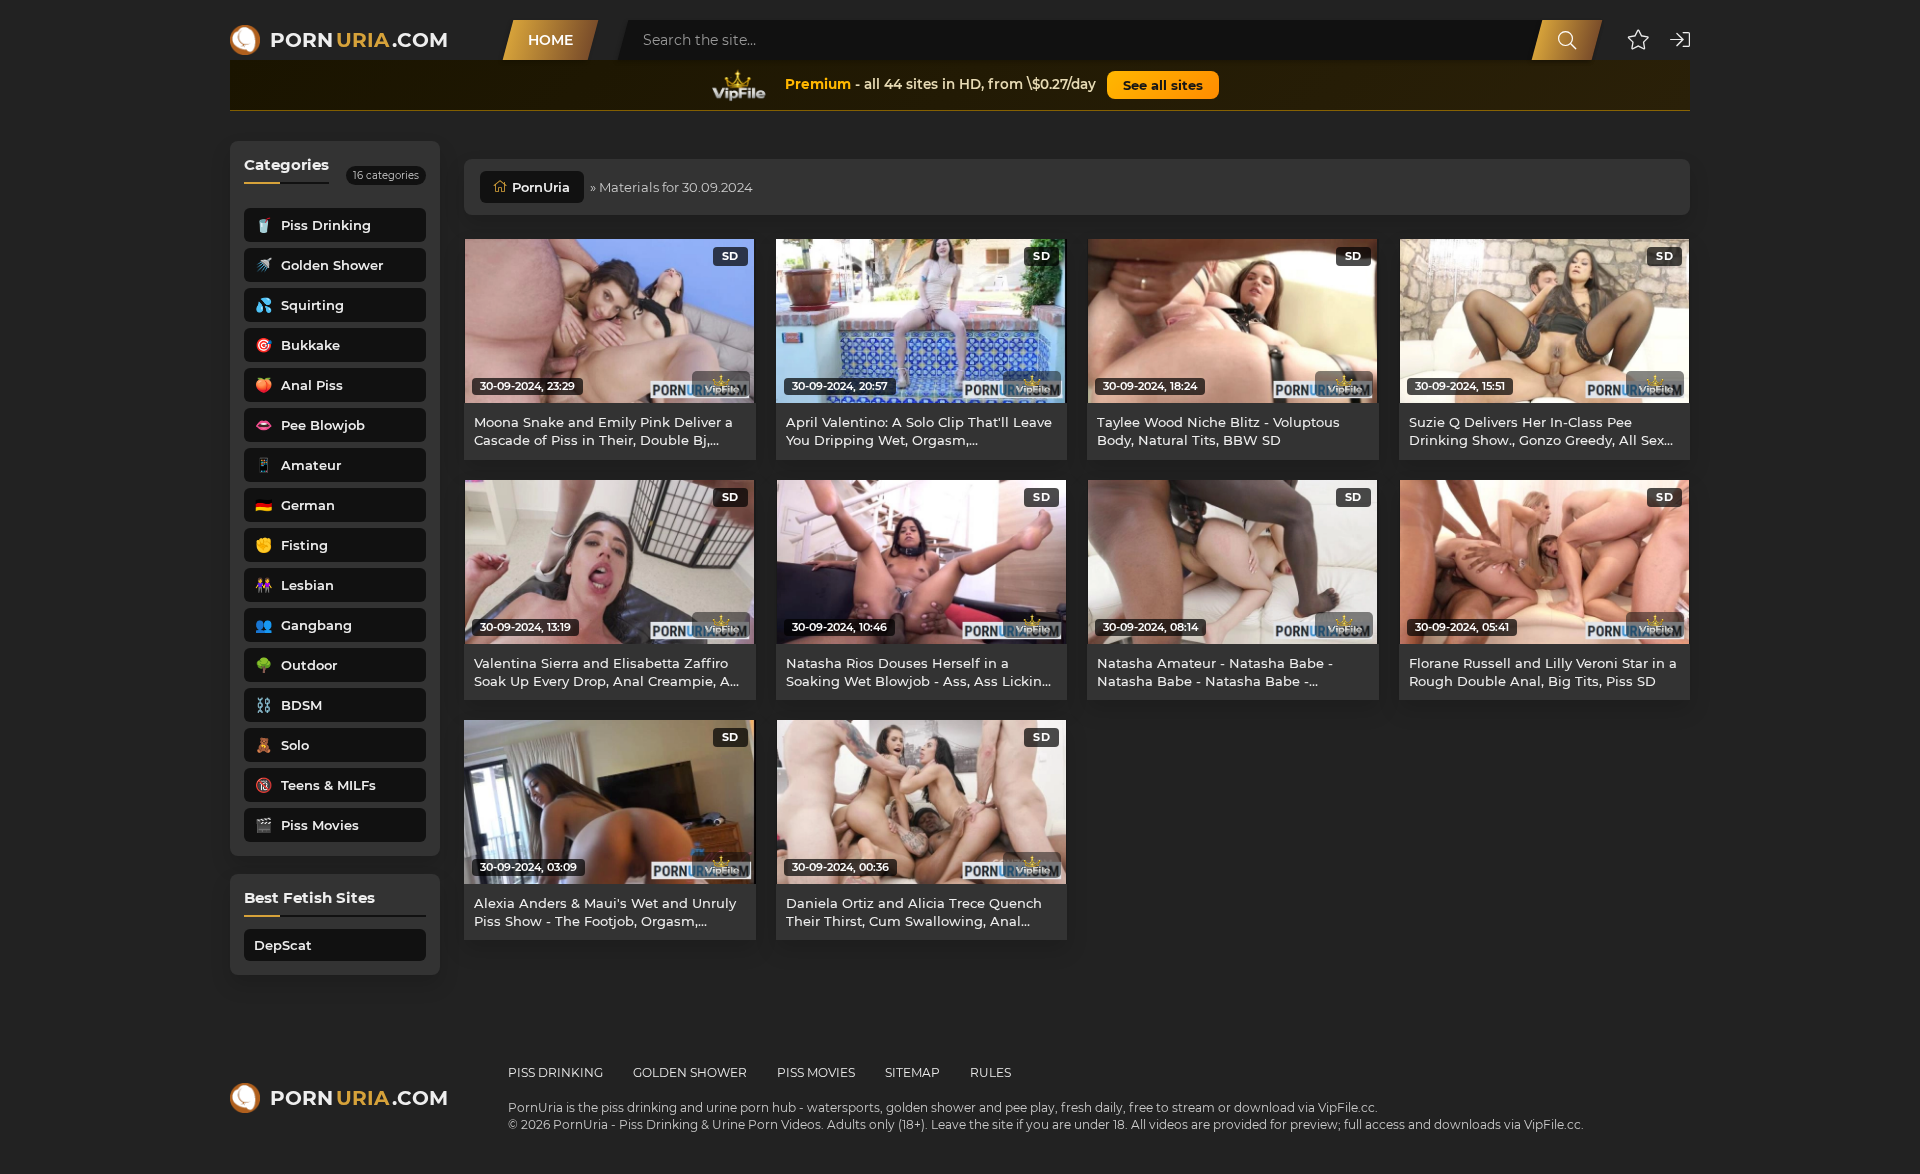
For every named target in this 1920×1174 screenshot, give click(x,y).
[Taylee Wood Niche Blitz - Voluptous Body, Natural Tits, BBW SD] (1233, 321)
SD (730, 256)
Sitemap (912, 1072)
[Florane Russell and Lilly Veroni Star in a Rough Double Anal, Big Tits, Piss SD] (1545, 562)
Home (550, 40)
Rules (990, 1072)
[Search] (1567, 40)
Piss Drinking (555, 1072)
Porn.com (359, 40)
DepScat (283, 945)
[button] (1638, 40)
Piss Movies (816, 1072)
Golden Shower (690, 1072)
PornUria (541, 187)
